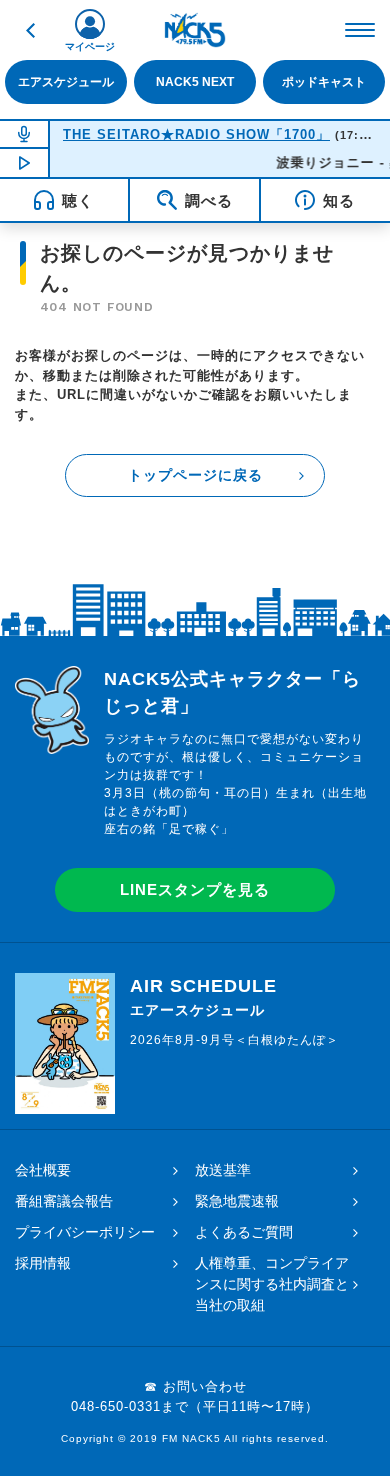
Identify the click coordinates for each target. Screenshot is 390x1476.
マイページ (90, 46)
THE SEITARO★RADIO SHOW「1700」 (196, 134)
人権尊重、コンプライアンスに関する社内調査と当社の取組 (272, 1284)
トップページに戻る (195, 475)
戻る (30, 30)
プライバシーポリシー (85, 1232)
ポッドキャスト (324, 82)
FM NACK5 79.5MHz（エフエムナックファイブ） (195, 30)
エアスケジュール (66, 82)
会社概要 (43, 1170)
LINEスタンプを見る (195, 889)
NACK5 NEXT (195, 82)
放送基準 (223, 1170)
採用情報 (43, 1263)
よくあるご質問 (244, 1232)
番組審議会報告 (64, 1201)
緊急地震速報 (237, 1201)
